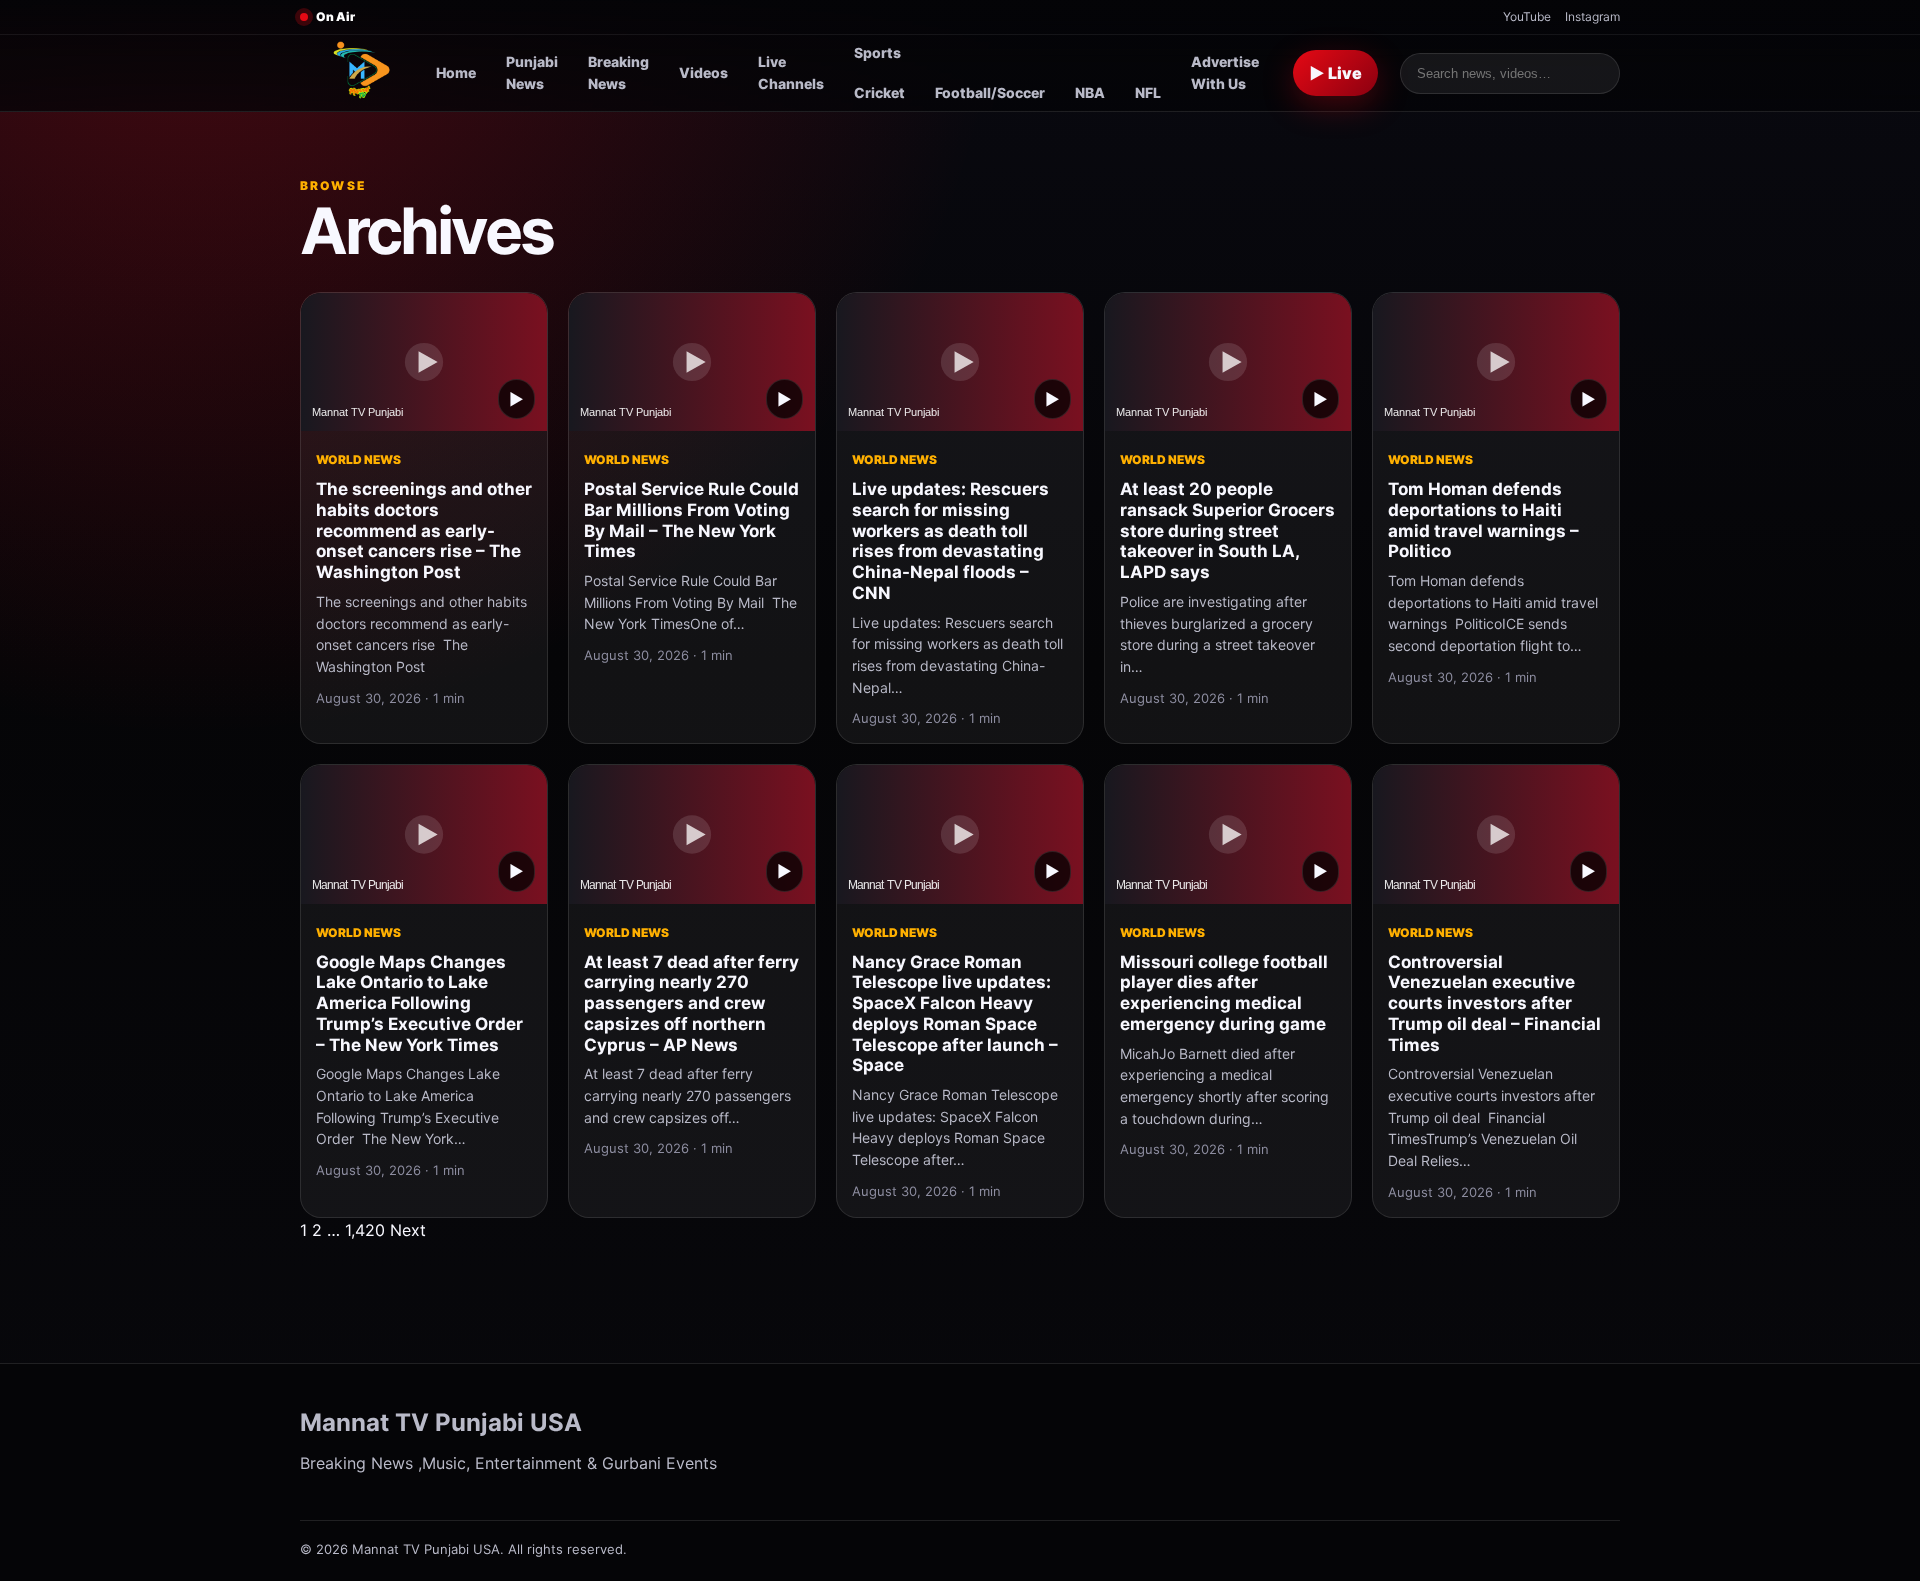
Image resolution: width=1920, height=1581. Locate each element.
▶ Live (1335, 73)
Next (408, 1230)
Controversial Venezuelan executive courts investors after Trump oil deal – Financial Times (1494, 1003)
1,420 (365, 1230)
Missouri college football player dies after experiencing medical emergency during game (1224, 993)
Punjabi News (532, 72)
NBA (1090, 92)
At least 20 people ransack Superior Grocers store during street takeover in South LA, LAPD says (1227, 530)
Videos (703, 72)
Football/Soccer (990, 92)
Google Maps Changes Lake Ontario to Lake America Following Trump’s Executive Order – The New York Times (419, 1003)
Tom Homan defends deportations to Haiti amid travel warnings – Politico (1483, 520)
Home (456, 72)
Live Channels (791, 72)
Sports (877, 52)
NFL (1148, 92)
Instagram (1592, 16)
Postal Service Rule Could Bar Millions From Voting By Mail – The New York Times (691, 520)
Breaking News (618, 72)
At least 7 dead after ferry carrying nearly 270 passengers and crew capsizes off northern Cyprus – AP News (691, 1003)
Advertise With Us (1225, 72)
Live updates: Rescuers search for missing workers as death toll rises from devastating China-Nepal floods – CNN (950, 541)
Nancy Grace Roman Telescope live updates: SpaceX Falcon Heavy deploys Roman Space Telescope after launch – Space (955, 1014)
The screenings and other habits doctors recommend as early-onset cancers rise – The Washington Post (424, 530)
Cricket (879, 92)
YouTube (1527, 16)
